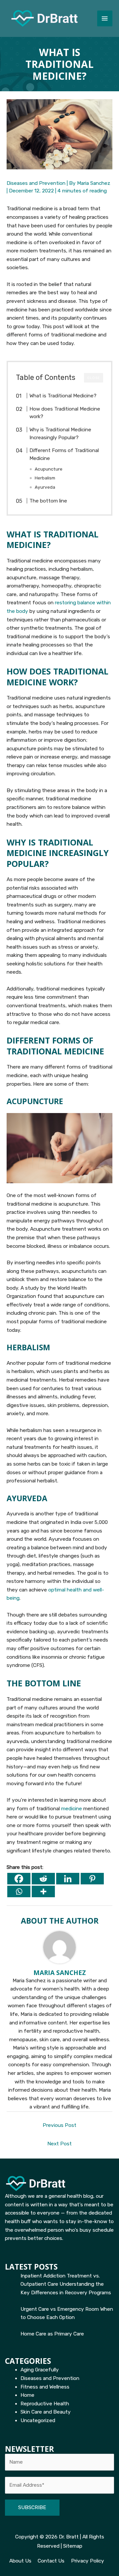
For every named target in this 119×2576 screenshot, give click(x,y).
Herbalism (45, 478)
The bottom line (48, 501)
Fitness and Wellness (45, 2387)
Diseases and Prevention (36, 183)
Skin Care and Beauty (46, 2412)
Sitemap (73, 2546)
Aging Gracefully (40, 2370)
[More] (43, 1891)
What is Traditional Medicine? (63, 396)
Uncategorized (38, 2420)
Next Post (59, 2144)
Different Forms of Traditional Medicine (64, 454)
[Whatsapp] (19, 1891)
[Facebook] (19, 1879)
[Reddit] (43, 1879)
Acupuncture (49, 469)
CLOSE (94, 378)
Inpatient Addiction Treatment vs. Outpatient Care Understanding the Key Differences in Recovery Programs (66, 2284)
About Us (20, 2561)
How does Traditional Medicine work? (65, 413)
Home (27, 2395)
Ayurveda (45, 487)
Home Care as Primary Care (52, 2334)
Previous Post (59, 2125)
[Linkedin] (68, 1879)
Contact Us (51, 2561)
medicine (72, 1809)
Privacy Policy (88, 2561)
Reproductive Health (45, 2404)
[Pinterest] (92, 1879)
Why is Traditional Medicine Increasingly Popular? (60, 434)
